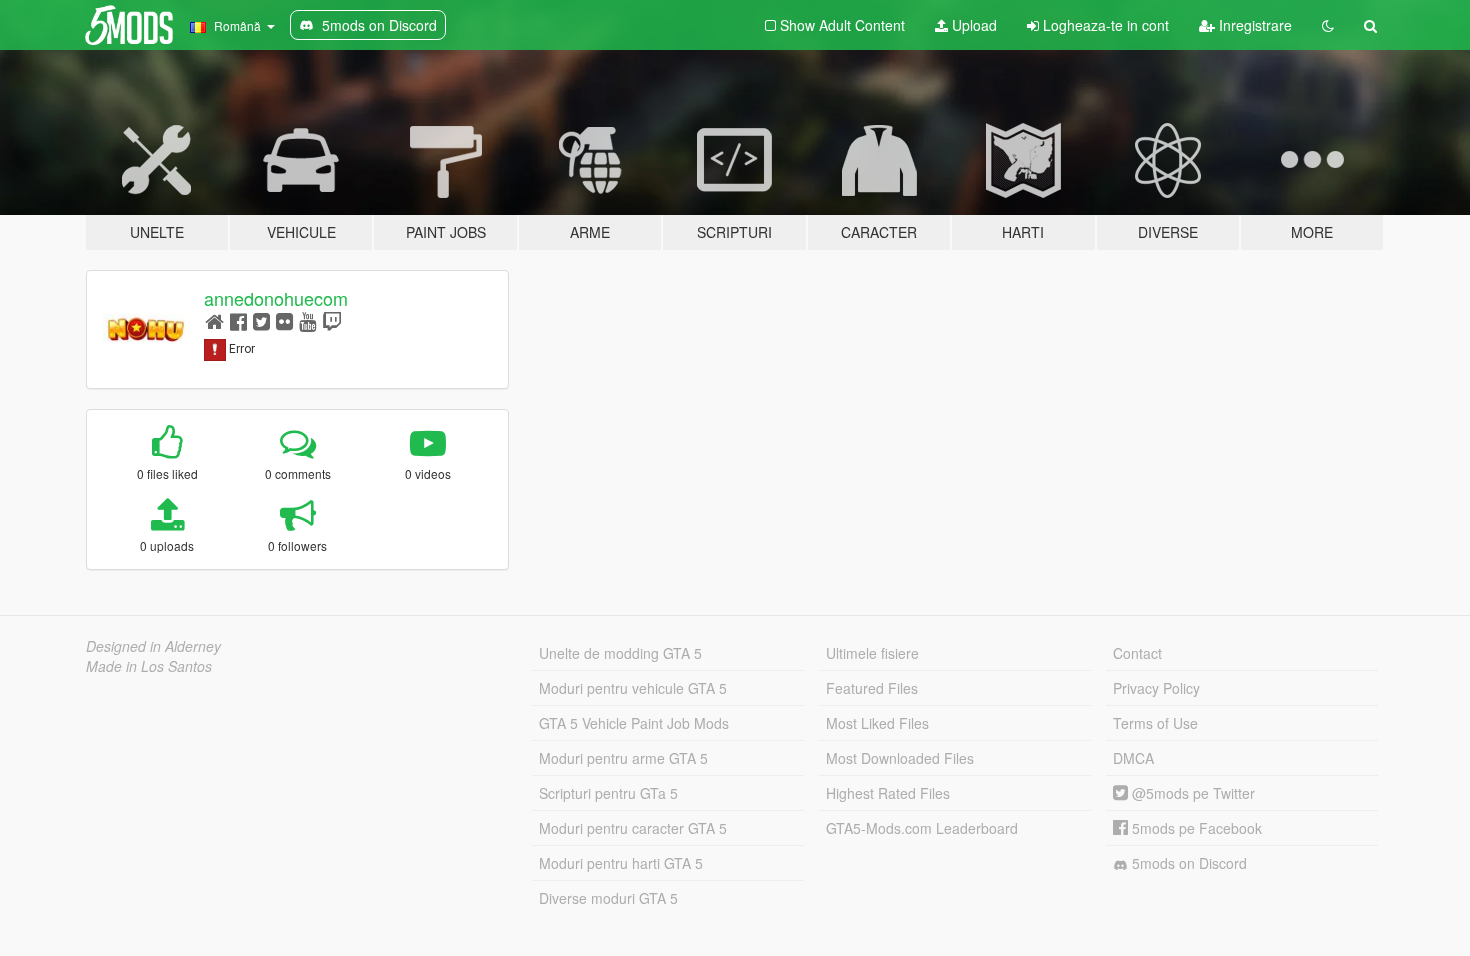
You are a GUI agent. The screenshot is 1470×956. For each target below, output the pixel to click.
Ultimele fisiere (872, 653)
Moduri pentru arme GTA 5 (623, 758)
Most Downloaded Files (900, 758)
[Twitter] (261, 320)
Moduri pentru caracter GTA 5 (633, 828)
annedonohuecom (276, 298)
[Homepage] (214, 320)
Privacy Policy (1156, 688)
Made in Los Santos (149, 666)
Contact (1137, 653)
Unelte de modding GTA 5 (620, 653)
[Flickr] (284, 320)
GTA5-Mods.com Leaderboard (922, 828)
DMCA (1133, 758)
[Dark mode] (1328, 25)
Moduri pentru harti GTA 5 (621, 863)
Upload (972, 25)
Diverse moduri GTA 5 (608, 898)
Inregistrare (1253, 25)
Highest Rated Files (888, 793)
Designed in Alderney (153, 646)
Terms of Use (1155, 723)
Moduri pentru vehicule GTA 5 (633, 688)
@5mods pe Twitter (1191, 793)
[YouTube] (307, 320)
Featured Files (872, 688)
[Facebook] (238, 320)
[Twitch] (332, 320)
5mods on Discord (1187, 863)
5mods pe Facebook (1195, 828)
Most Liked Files (877, 723)
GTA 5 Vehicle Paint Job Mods (634, 723)
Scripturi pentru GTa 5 (608, 793)
